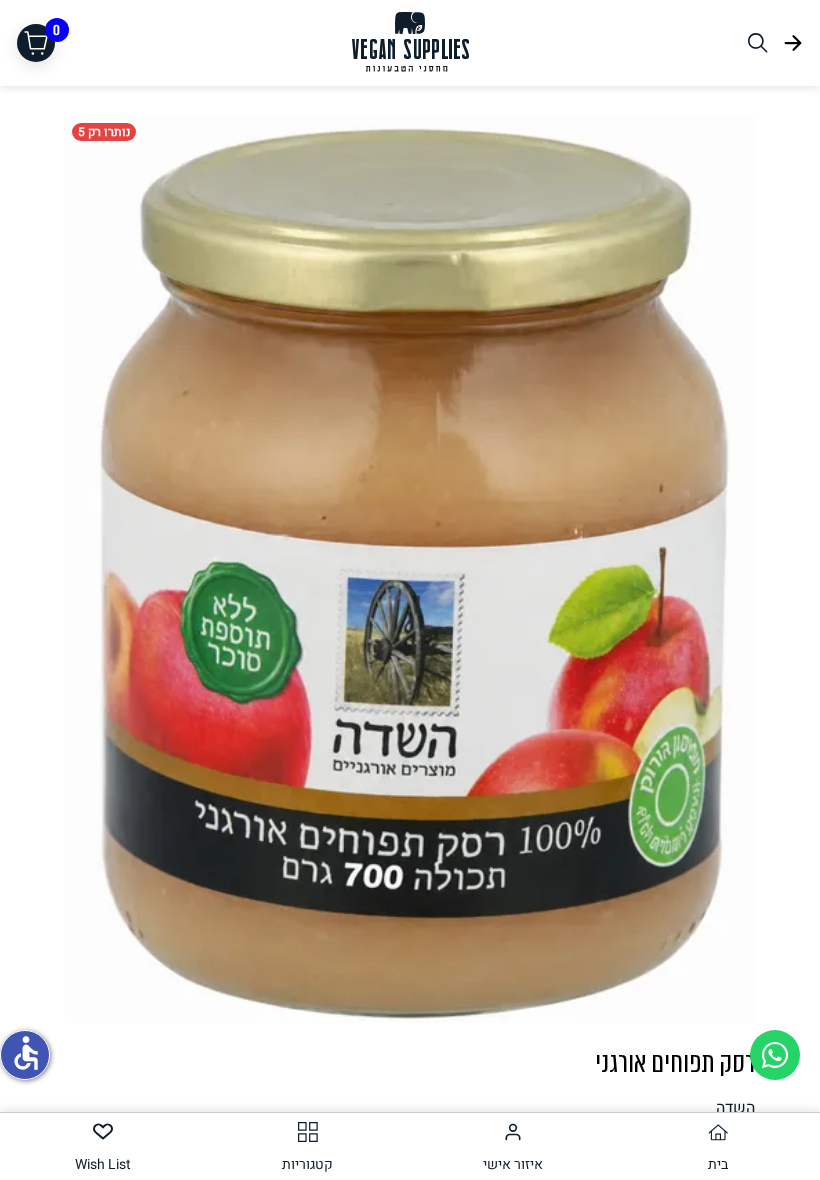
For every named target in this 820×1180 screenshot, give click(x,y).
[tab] (717, 1146)
